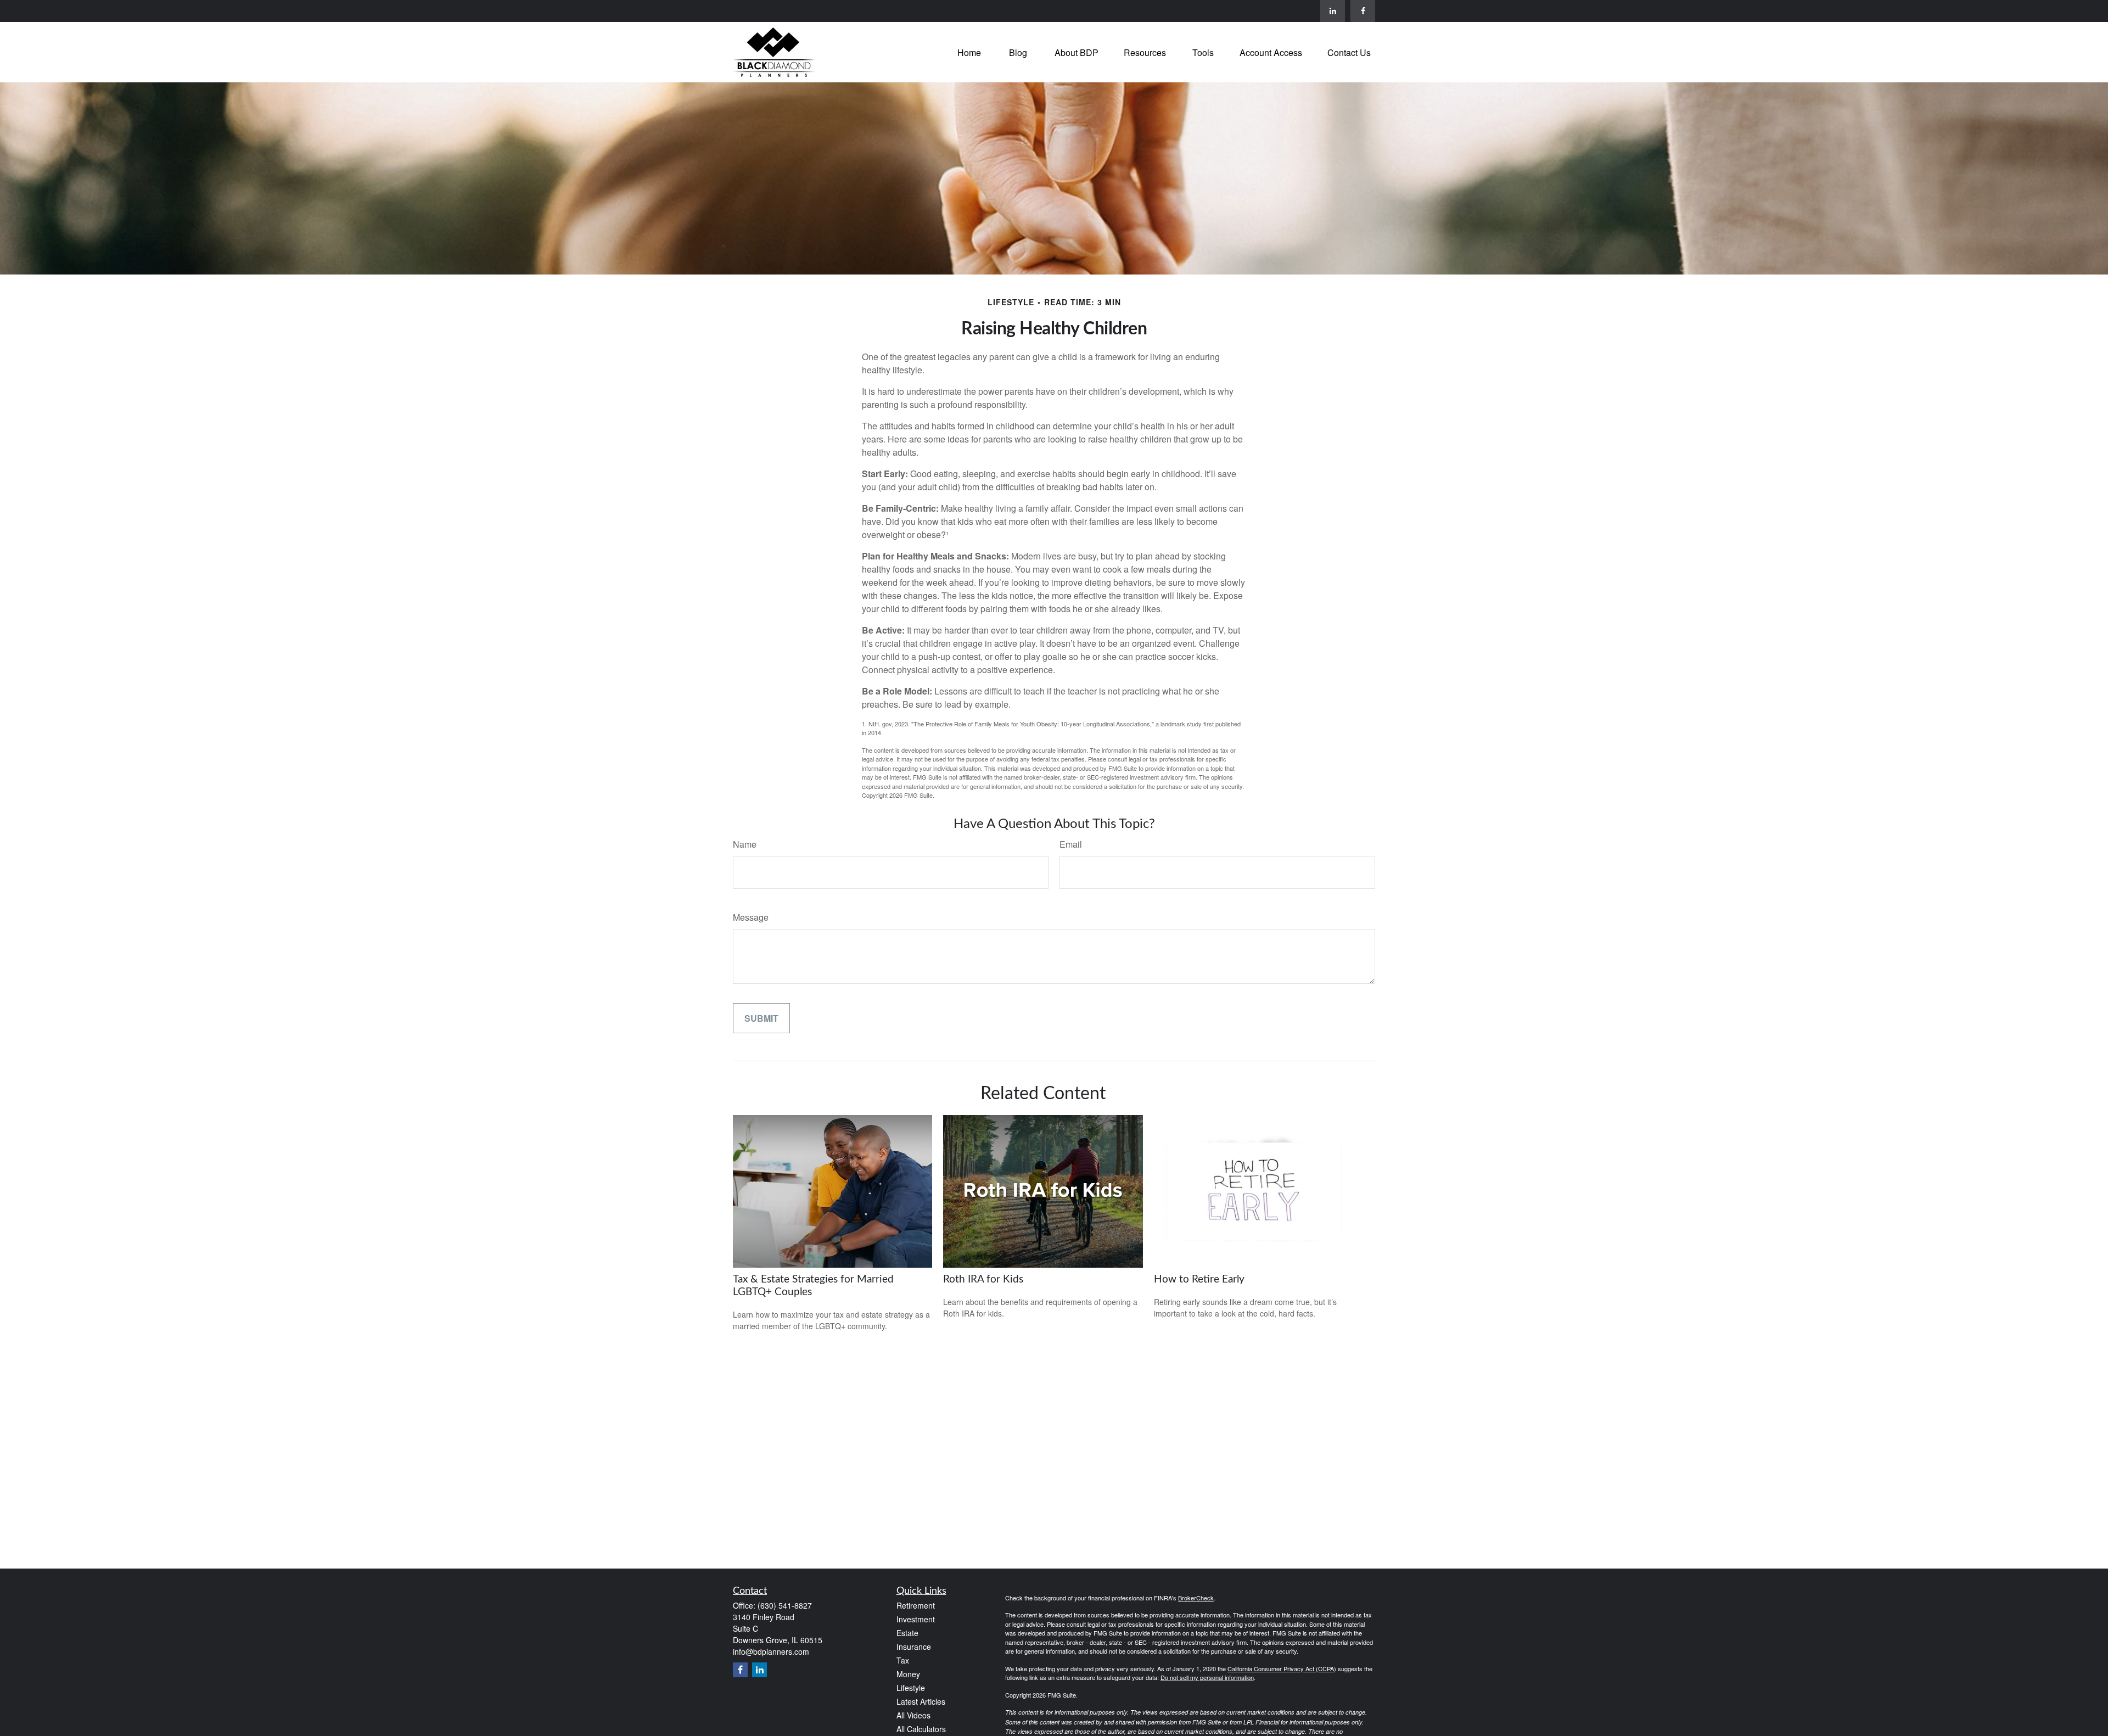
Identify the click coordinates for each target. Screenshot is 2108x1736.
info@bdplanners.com (771, 1651)
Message (751, 917)
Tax (903, 1660)
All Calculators (921, 1729)
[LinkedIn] (1333, 11)
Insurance (914, 1647)
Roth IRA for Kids (983, 1279)
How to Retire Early (1199, 1279)
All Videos (913, 1715)
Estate (907, 1633)
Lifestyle (911, 1688)
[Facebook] (1363, 11)
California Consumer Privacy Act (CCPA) (1282, 1668)
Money (908, 1674)
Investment (916, 1619)
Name (745, 844)
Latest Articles (921, 1701)
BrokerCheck (1196, 1598)
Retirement (916, 1605)
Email (1071, 844)
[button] (969, 52)
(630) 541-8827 (785, 1605)
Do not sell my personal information (1207, 1677)
